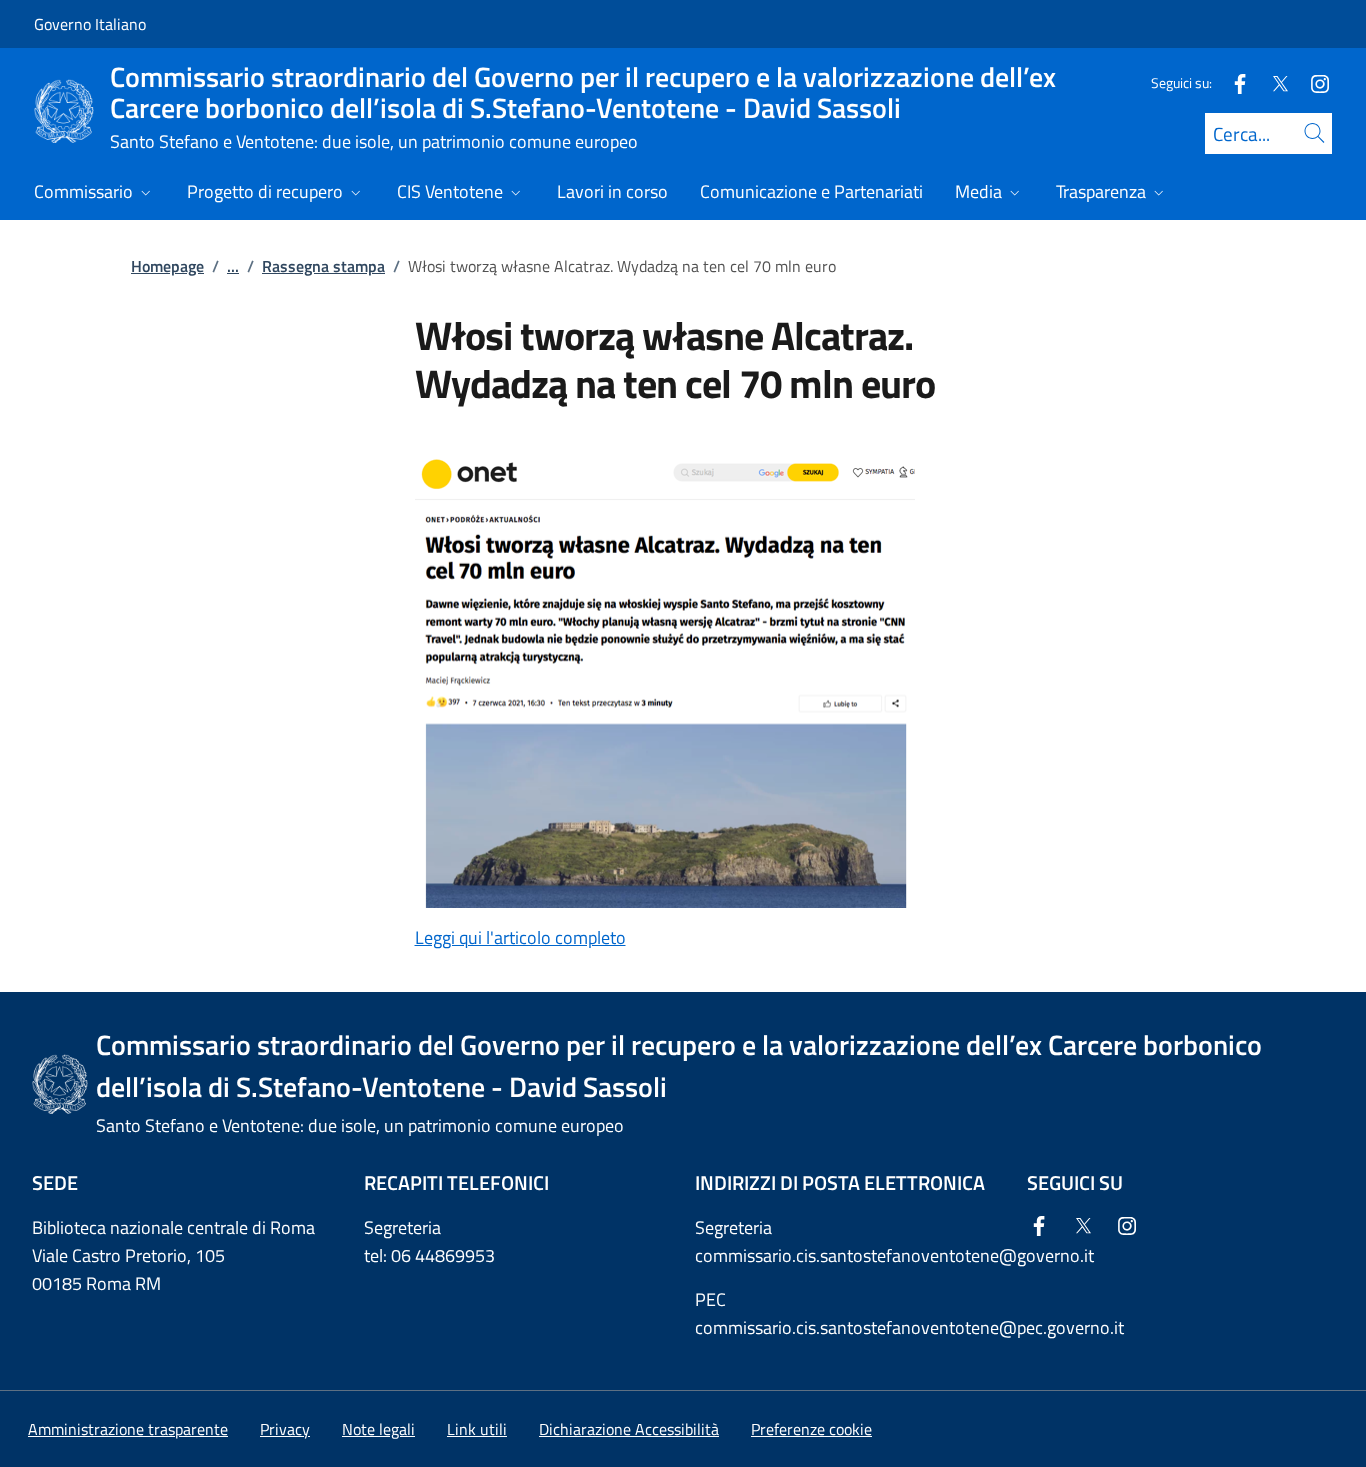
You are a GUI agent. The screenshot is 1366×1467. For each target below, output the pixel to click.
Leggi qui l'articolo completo (520, 937)
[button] (811, 1429)
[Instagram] (1312, 82)
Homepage (167, 266)
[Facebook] (1232, 82)
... (233, 266)
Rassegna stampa (323, 266)
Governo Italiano (90, 24)
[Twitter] (1272, 82)
